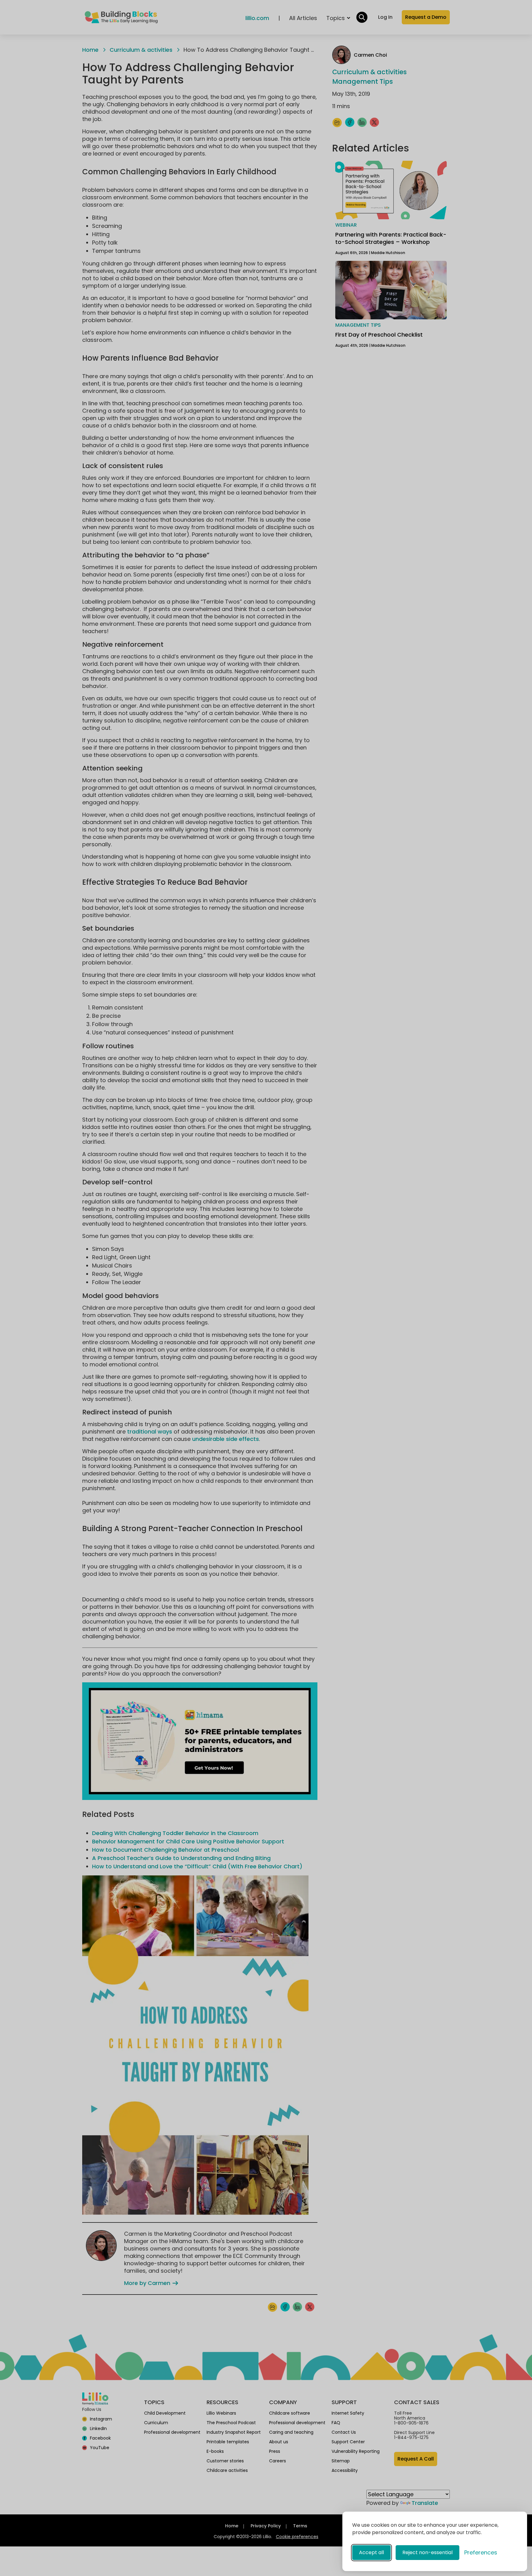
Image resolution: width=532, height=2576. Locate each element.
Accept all (371, 2552)
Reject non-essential (427, 2552)
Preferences (481, 2552)
